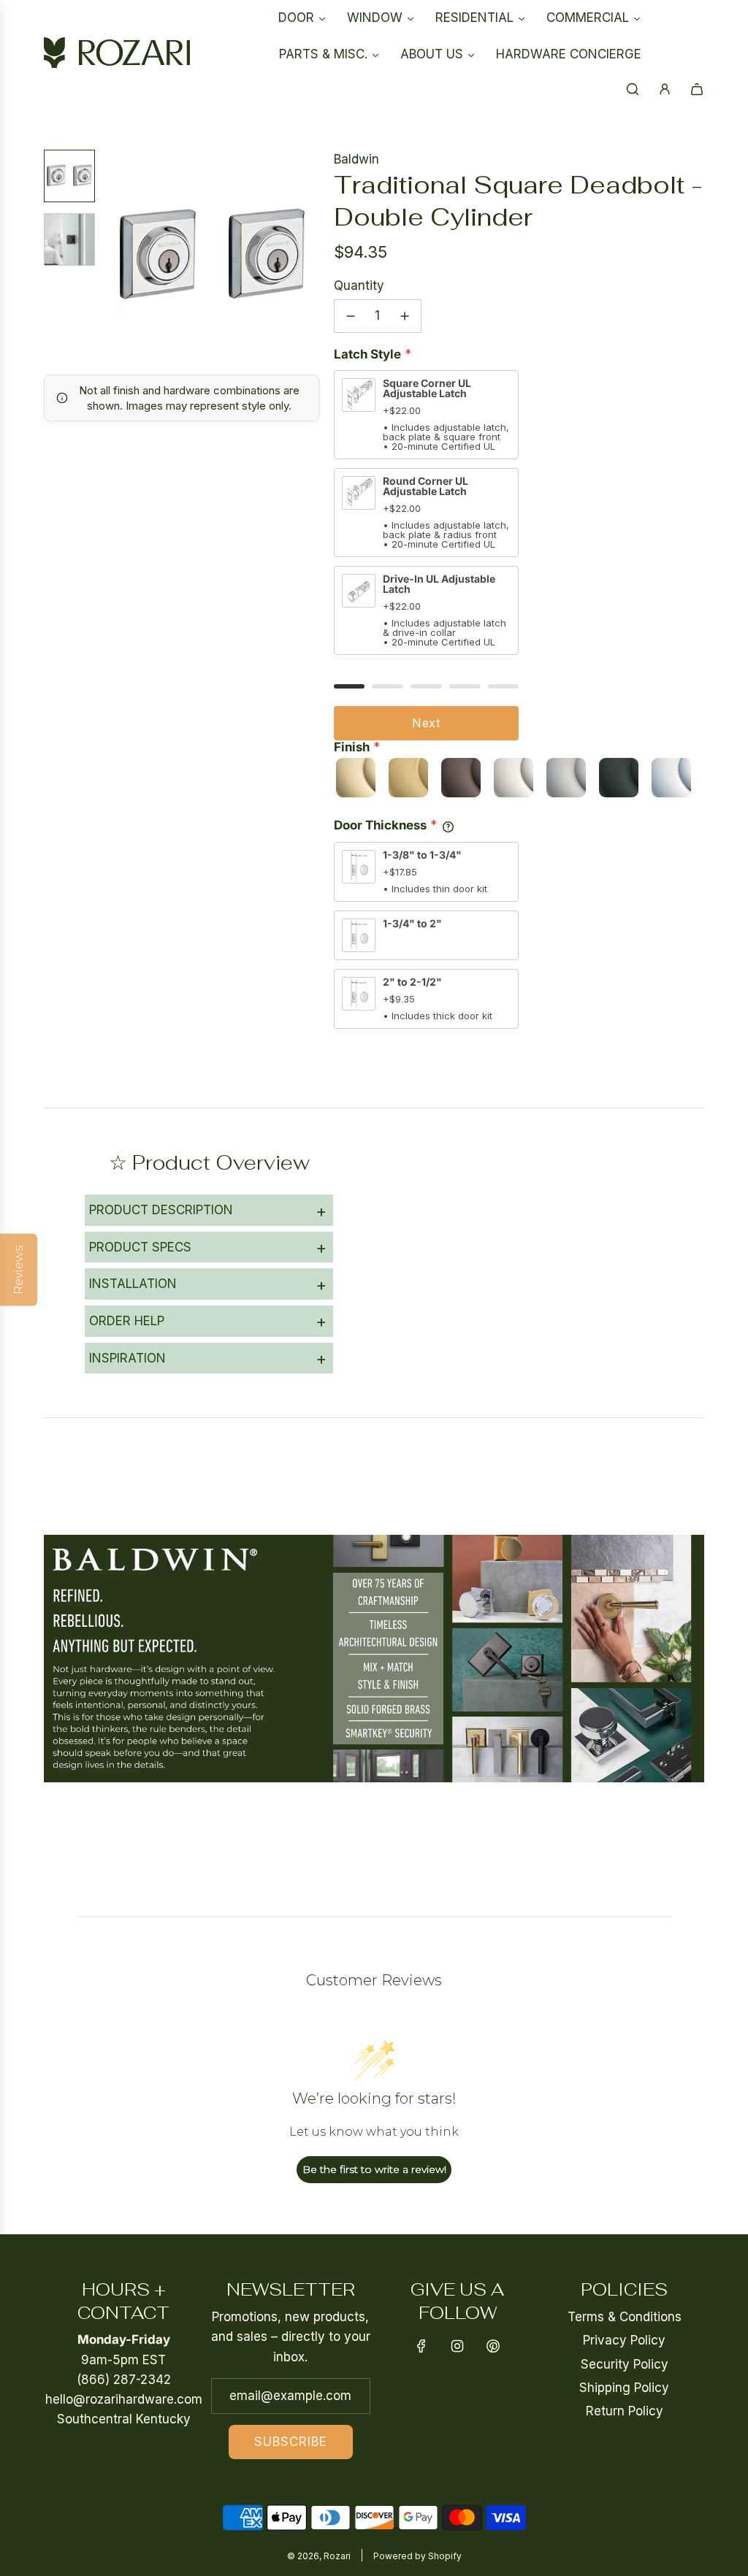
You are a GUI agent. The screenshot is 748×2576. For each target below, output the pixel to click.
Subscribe (291, 2442)
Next (426, 723)
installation (208, 1284)
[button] (118, 256)
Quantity (359, 285)
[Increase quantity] (405, 316)
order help (208, 1321)
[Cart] (697, 89)
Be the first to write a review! (374, 2169)
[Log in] (665, 89)
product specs (208, 1247)
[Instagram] (457, 2346)
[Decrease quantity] (351, 316)
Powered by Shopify (417, 2556)
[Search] (633, 89)
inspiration (208, 1358)
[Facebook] (421, 2346)
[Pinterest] (493, 2346)
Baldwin (356, 159)
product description (208, 1211)
